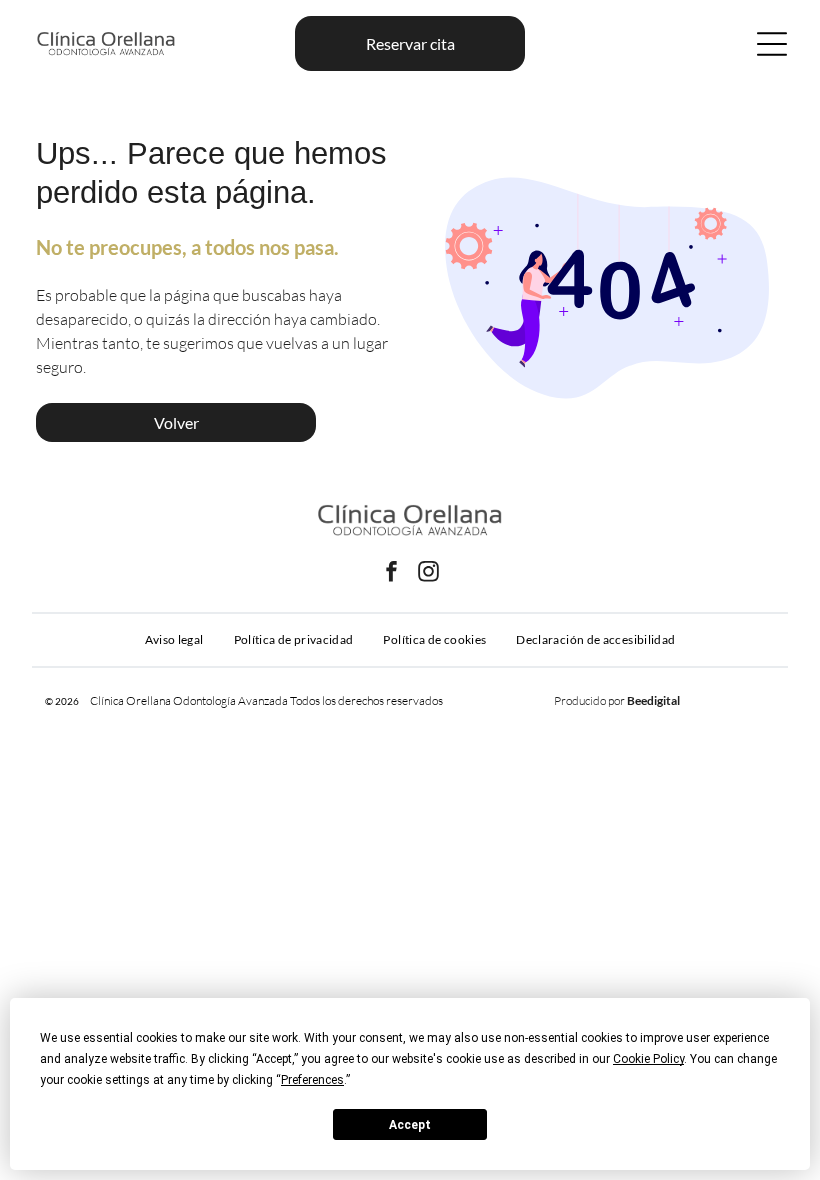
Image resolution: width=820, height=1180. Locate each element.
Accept (410, 1125)
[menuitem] (174, 640)
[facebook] (392, 574)
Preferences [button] (312, 1080)
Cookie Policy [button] (648, 1059)
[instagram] (429, 574)
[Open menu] (772, 44)
